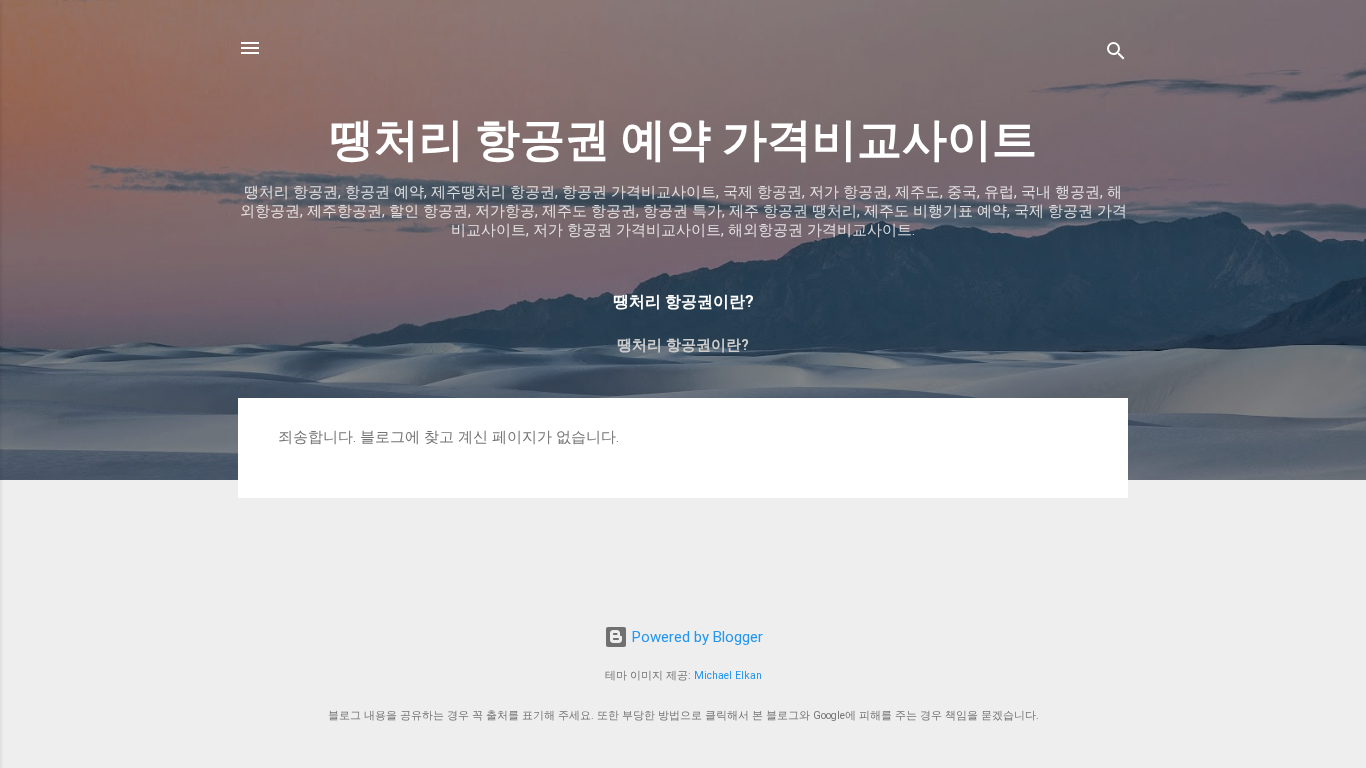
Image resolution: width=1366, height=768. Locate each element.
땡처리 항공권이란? (683, 345)
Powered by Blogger (695, 637)
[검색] (1116, 54)
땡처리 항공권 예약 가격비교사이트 (683, 139)
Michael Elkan (728, 675)
